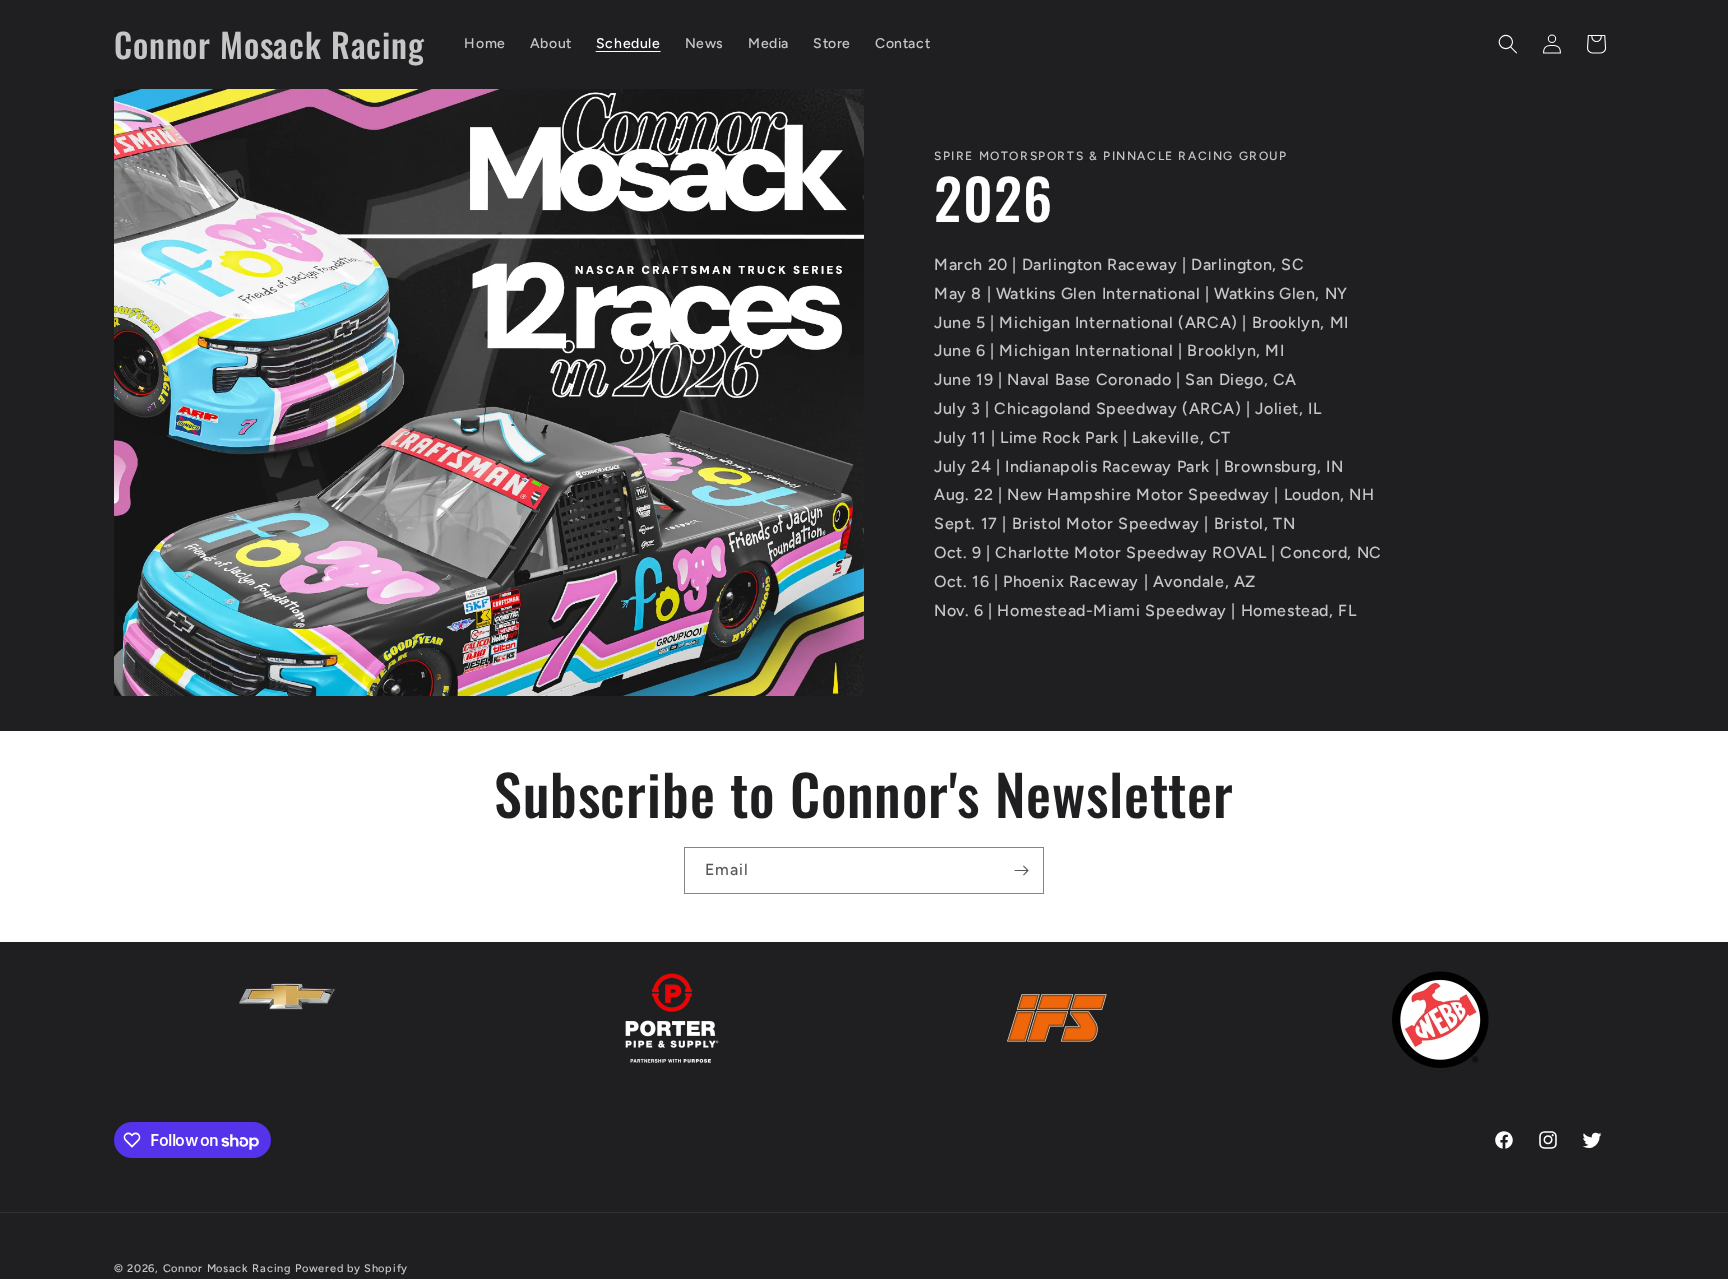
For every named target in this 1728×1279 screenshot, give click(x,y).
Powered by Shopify (351, 1268)
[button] (1508, 44)
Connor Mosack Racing (227, 1268)
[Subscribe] (1021, 870)
